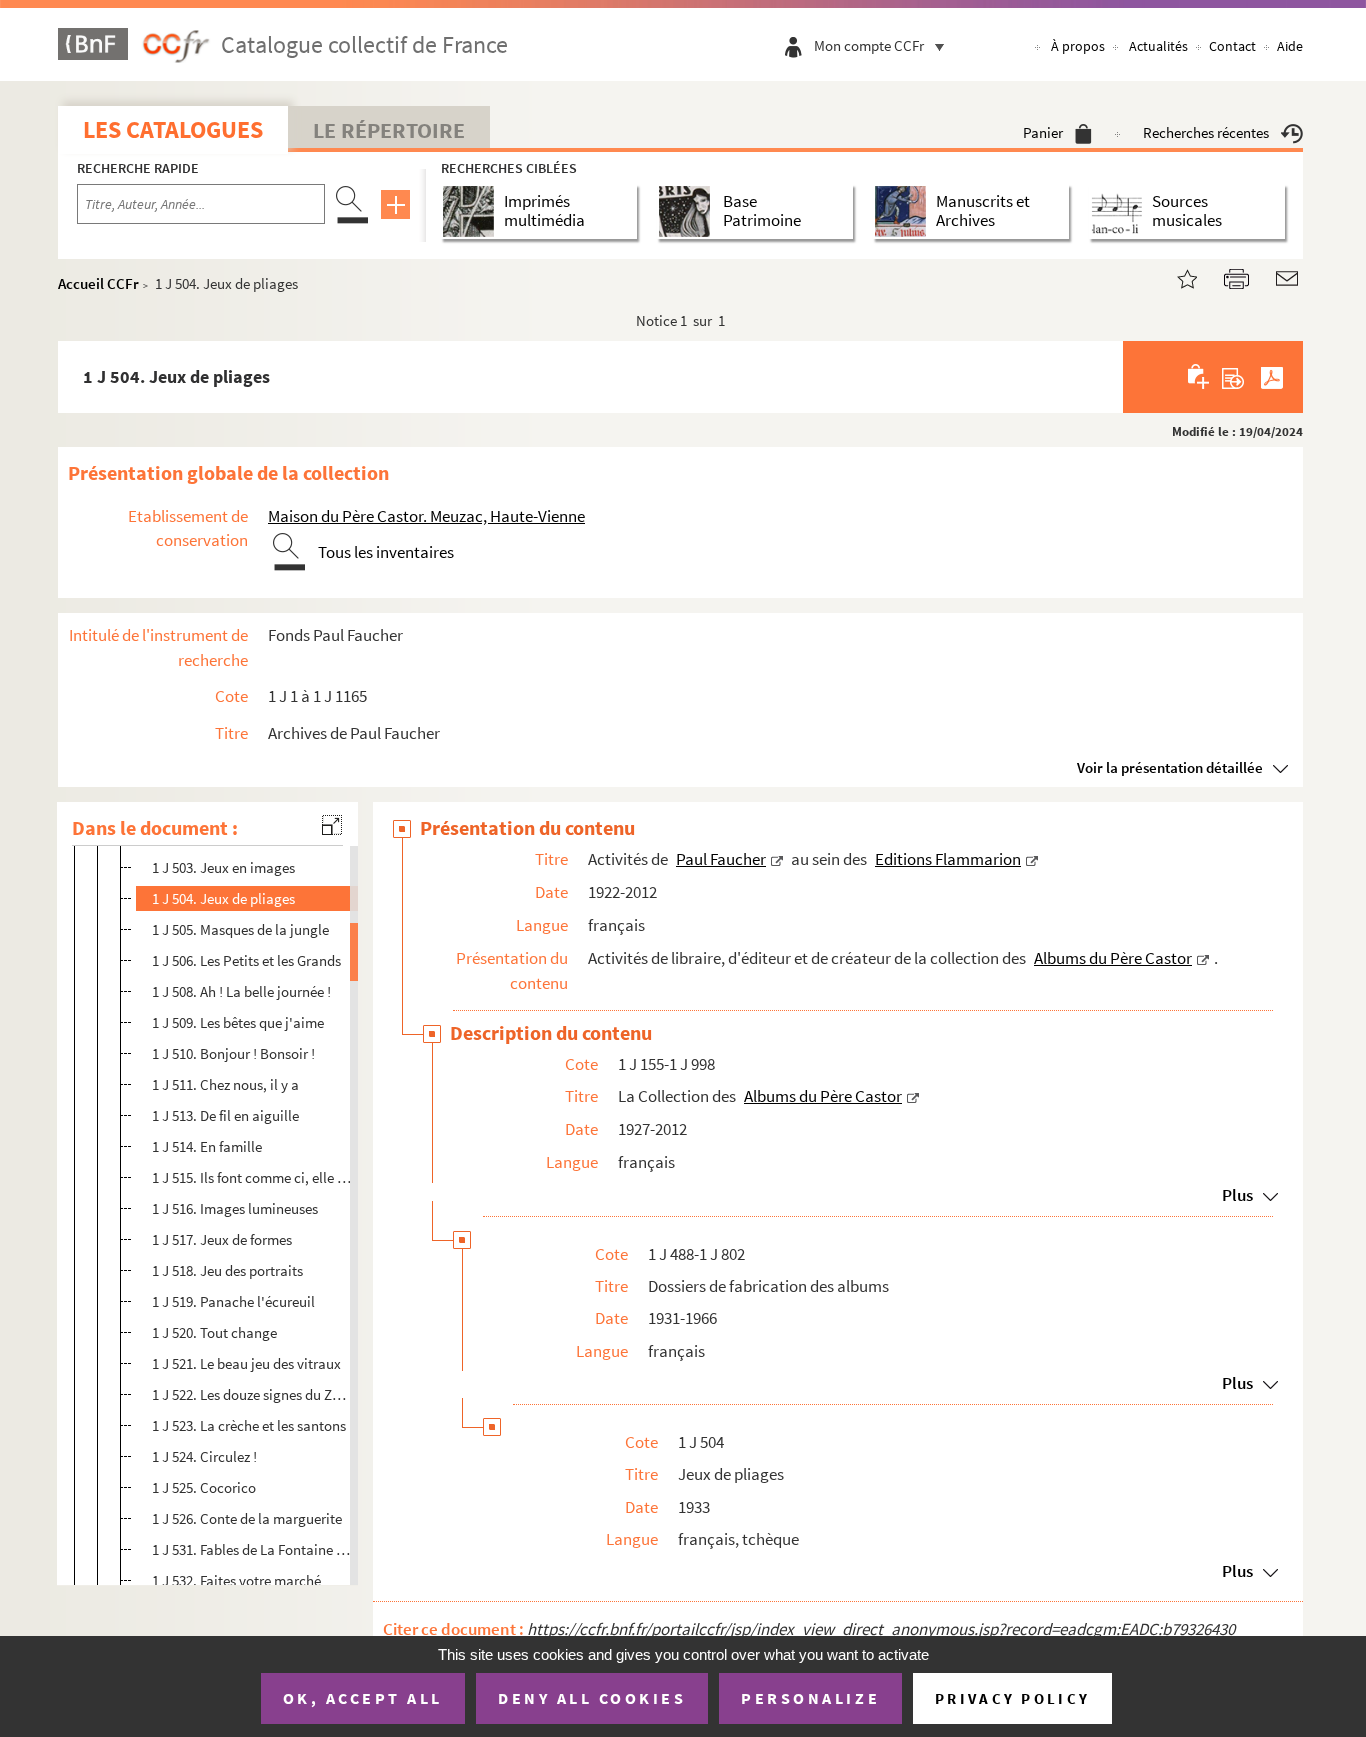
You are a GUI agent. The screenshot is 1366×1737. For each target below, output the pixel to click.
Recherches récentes (1206, 132)
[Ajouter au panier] (1199, 377)
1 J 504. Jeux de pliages (223, 898)
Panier (1043, 132)
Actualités (1158, 46)
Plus (1237, 1195)
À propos (1078, 46)
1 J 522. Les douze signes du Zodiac (252, 1394)
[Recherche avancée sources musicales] (1120, 211)
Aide (1290, 46)
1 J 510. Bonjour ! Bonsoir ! (233, 1053)
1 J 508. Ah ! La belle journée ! (241, 991)
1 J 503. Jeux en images (223, 867)
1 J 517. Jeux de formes (222, 1239)
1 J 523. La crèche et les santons (249, 1425)
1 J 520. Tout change (214, 1332)
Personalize (810, 1698)
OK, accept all (363, 1698)
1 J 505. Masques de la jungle (240, 929)
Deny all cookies (592, 1698)
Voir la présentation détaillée (1170, 767)
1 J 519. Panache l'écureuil (233, 1301)
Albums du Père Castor (1113, 958)
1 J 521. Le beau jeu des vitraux (246, 1363)
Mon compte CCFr (869, 45)
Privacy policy (1012, 1698)
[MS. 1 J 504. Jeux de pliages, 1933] (1175, 276)
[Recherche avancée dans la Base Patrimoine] (688, 211)
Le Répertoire (389, 130)
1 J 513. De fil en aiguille (225, 1115)
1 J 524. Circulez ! (204, 1456)
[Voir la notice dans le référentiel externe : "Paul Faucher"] (777, 859)
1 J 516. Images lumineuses (235, 1208)
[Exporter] (1233, 377)
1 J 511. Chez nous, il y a (225, 1084)
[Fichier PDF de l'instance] (1272, 377)
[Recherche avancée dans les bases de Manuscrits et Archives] (904, 211)
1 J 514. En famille (207, 1146)
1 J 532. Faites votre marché (236, 1580)
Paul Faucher (721, 859)
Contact (1232, 46)
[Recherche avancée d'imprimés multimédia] (472, 211)
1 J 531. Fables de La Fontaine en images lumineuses (252, 1549)
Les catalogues (173, 129)
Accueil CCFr (98, 283)
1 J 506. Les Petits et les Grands (246, 960)
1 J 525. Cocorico (204, 1487)
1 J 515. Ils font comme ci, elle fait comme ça (252, 1177)
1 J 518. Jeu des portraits (227, 1270)
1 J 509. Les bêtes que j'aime (238, 1022)
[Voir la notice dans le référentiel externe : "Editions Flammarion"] (1032, 859)
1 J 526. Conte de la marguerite (247, 1518)
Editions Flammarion (948, 859)
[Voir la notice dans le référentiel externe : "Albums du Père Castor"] (1203, 958)
